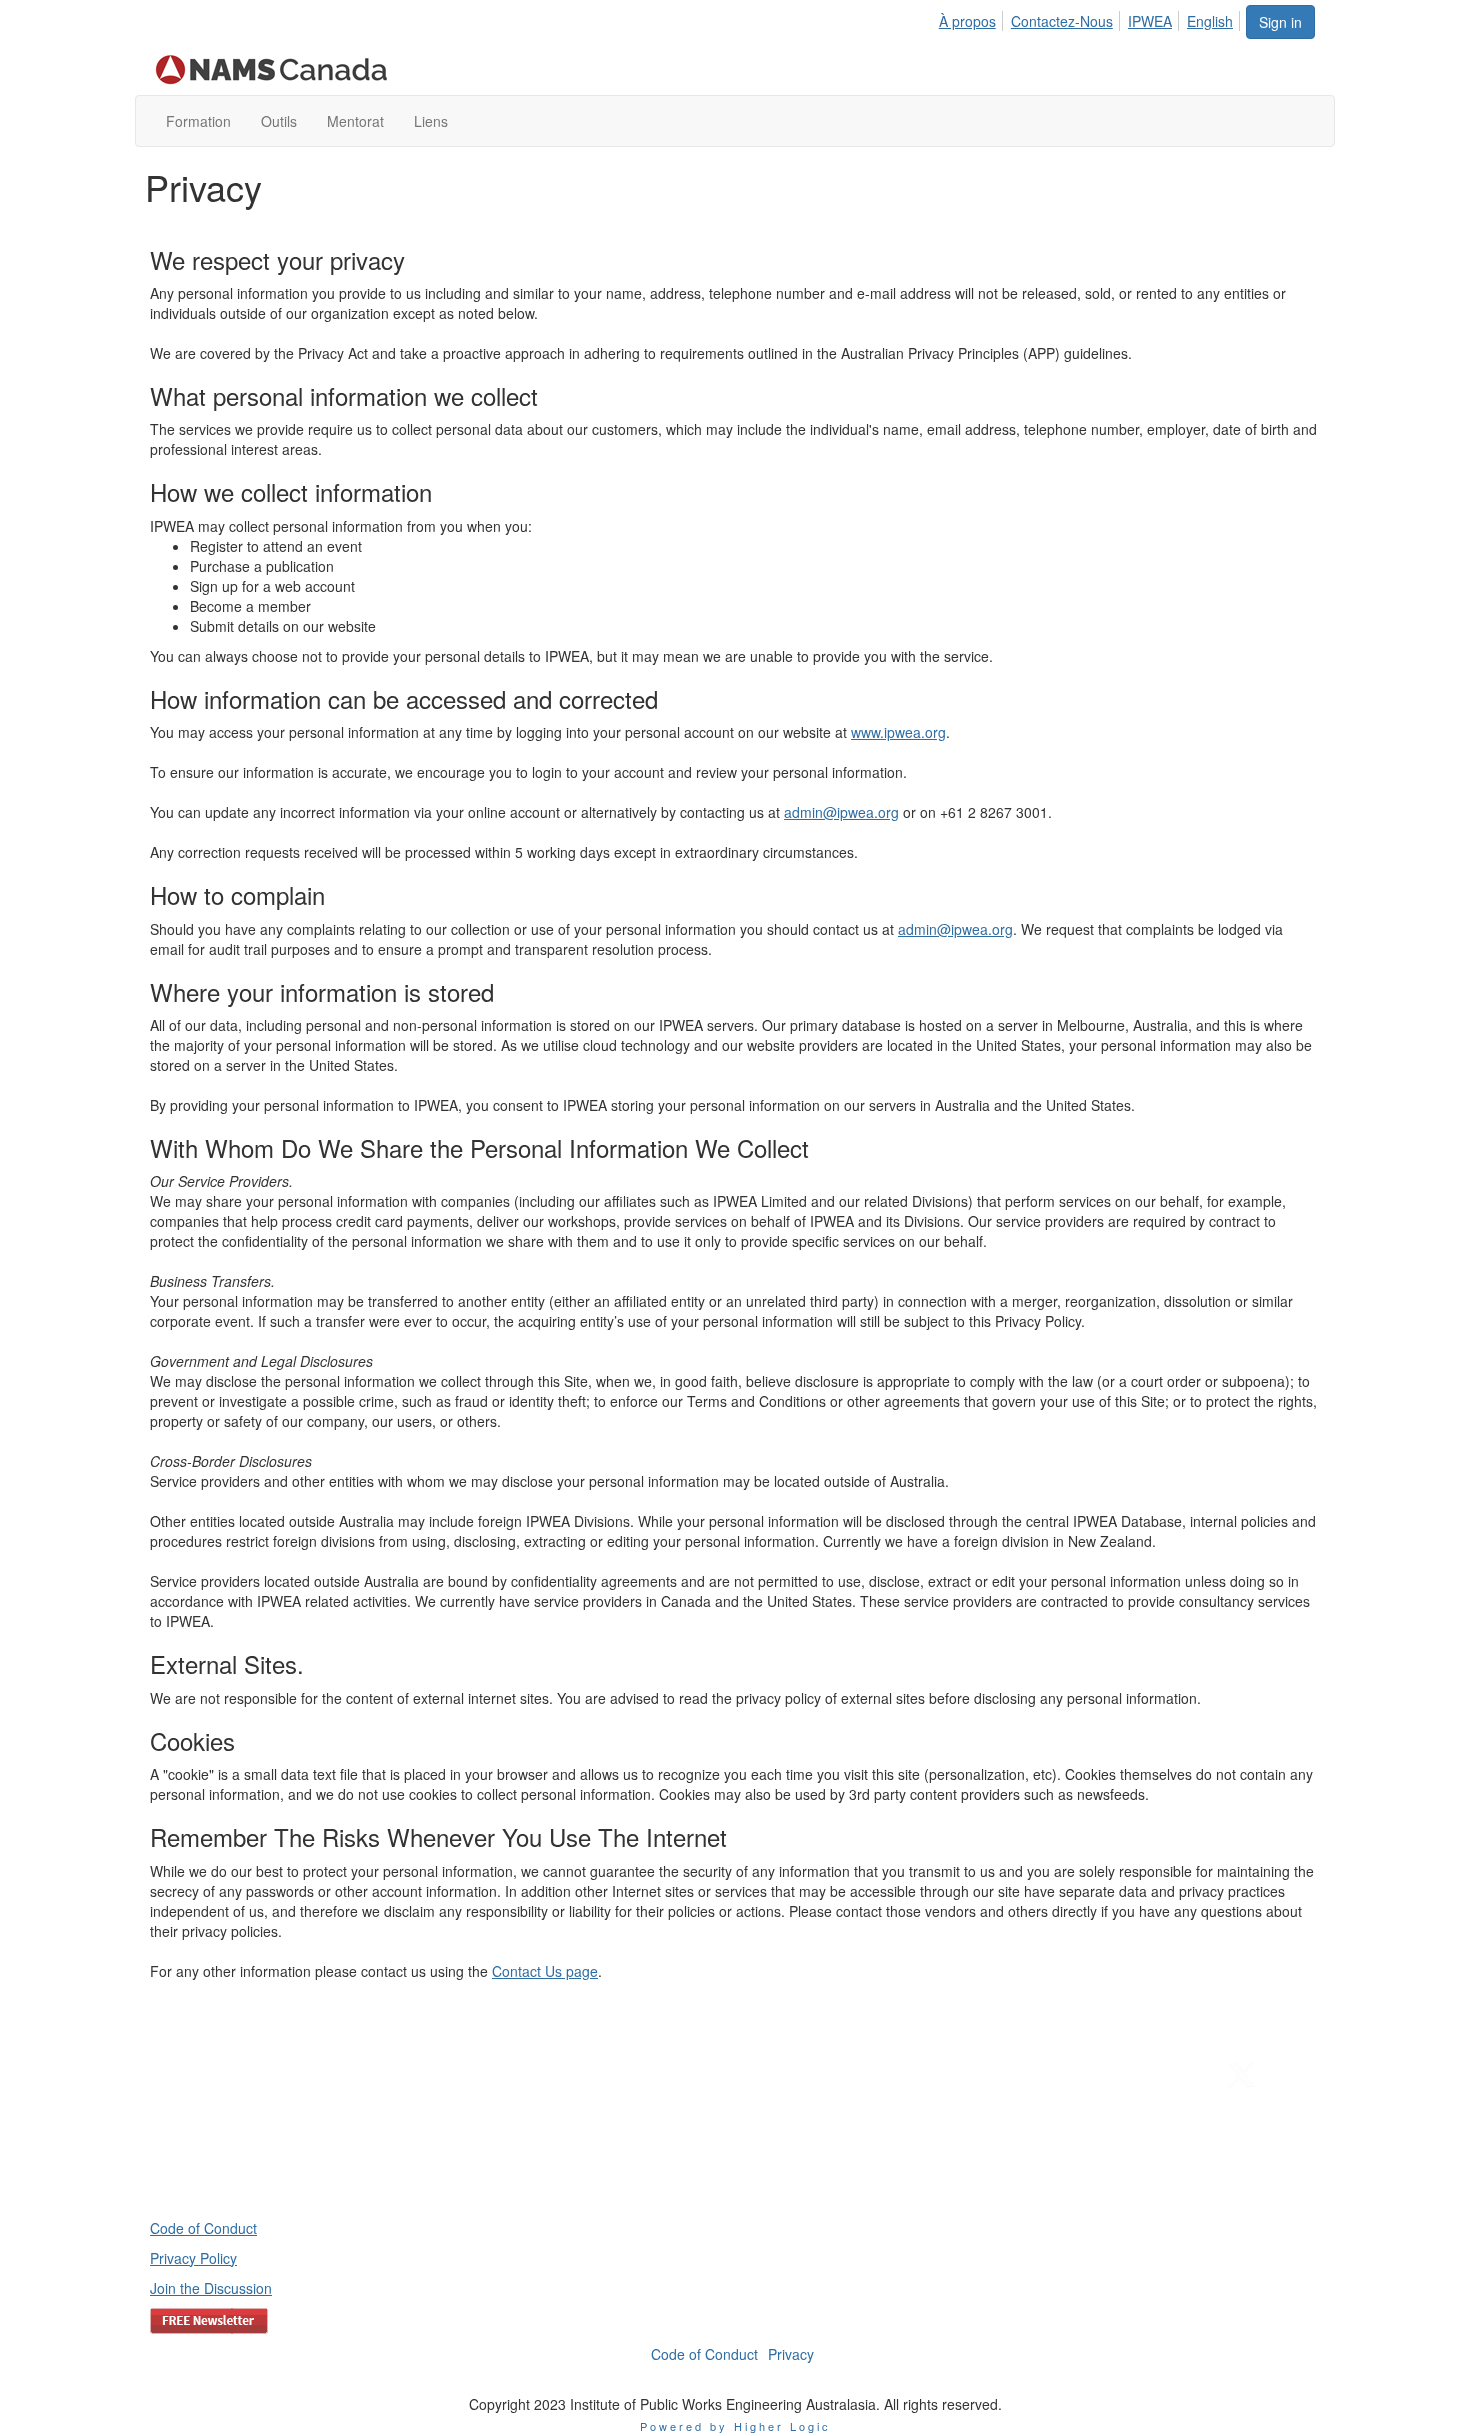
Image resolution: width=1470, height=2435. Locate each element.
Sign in (1280, 22)
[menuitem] (973, 18)
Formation (198, 121)
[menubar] (1091, 18)
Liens (431, 121)
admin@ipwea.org (841, 812)
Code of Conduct (203, 2228)
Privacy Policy (193, 2258)
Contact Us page (545, 1971)
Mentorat (355, 121)
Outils (279, 121)
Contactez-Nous (1062, 21)
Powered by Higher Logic (735, 2426)
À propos (967, 21)
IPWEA (1150, 21)
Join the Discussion (211, 2288)
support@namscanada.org (1226, 2142)
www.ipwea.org (898, 732)
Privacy (791, 2354)
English (1210, 21)
